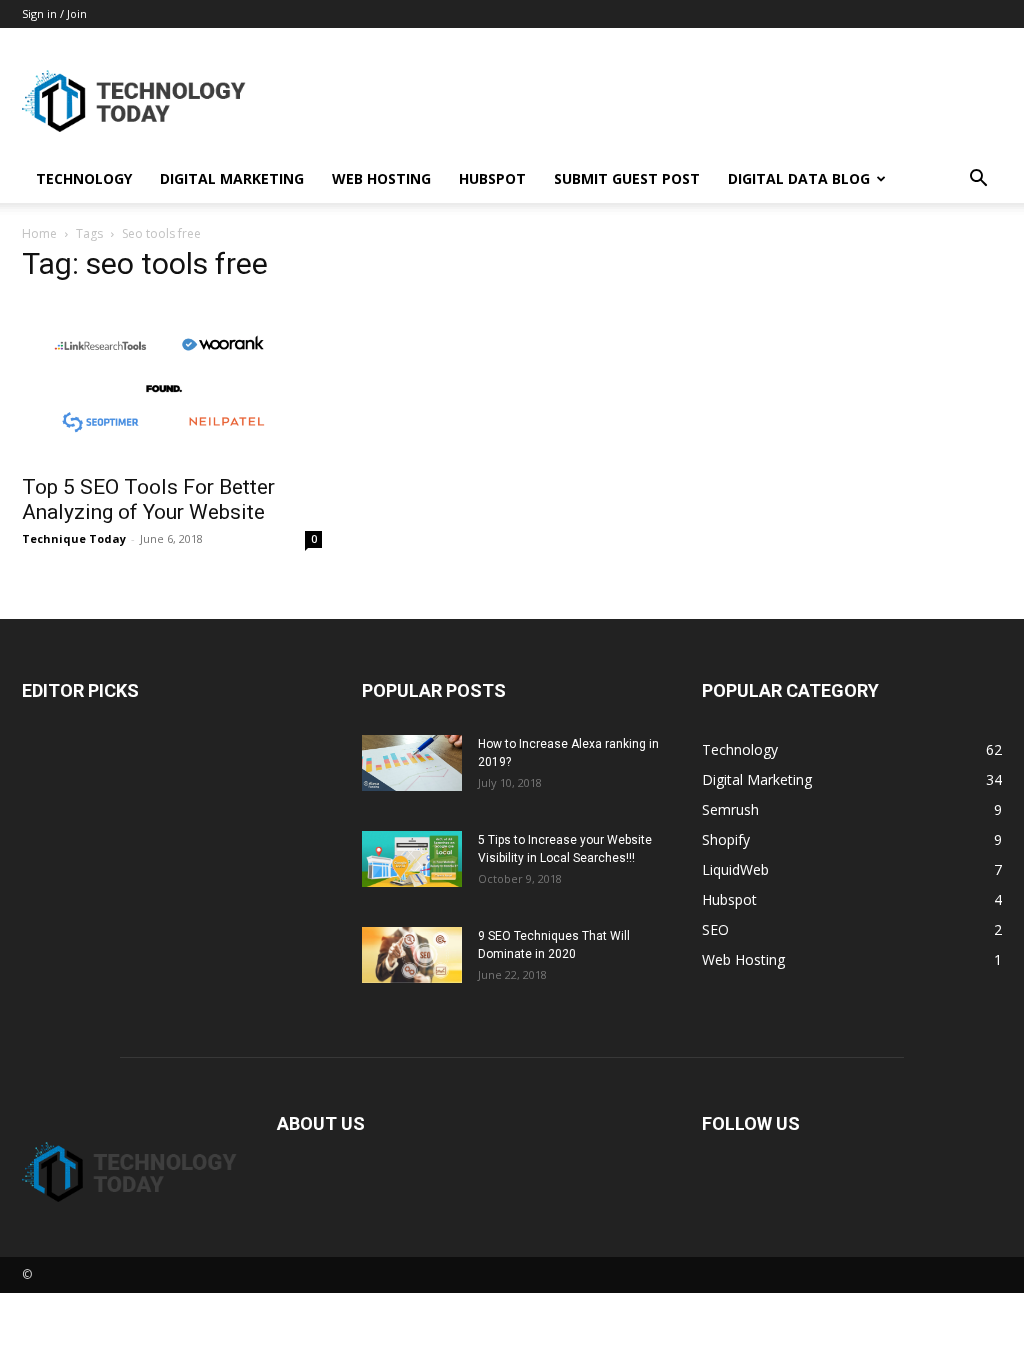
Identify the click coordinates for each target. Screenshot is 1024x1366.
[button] (978, 180)
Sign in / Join (54, 13)
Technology (84, 178)
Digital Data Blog (799, 178)
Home (39, 233)
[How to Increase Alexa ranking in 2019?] (412, 763)
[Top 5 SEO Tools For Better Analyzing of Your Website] (172, 382)
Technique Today (74, 538)
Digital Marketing (232, 178)
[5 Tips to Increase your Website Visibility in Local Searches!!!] (412, 859)
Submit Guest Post (627, 178)
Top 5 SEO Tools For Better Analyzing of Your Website (148, 499)
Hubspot (492, 178)
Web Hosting (381, 178)
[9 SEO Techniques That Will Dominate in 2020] (412, 955)
